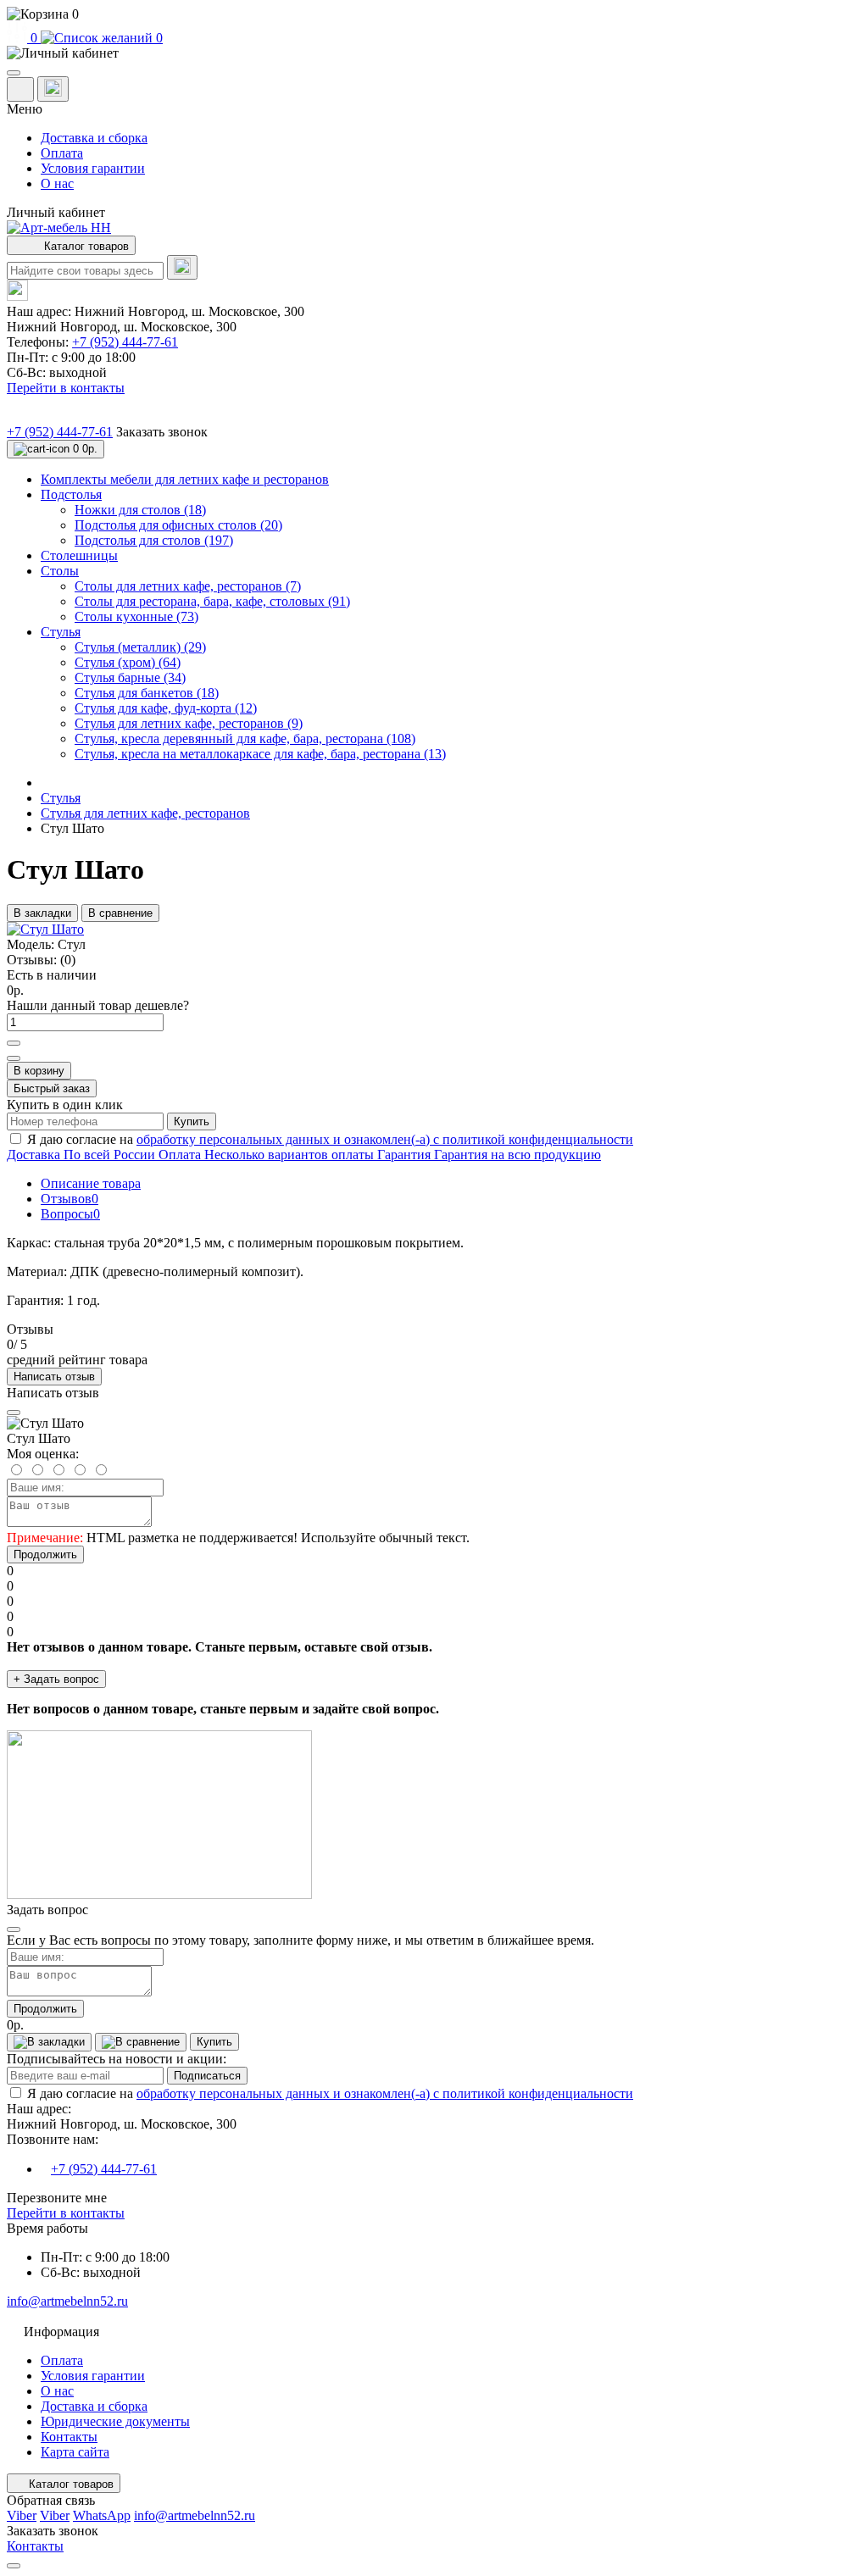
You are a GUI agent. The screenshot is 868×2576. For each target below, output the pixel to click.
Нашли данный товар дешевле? (98, 1005)
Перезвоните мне (57, 2198)
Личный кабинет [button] (56, 212)
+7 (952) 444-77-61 (125, 342)
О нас (57, 183)
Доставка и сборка (94, 138)
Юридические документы (115, 2421)
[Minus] (14, 1058)
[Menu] (14, 73)
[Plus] (14, 1043)
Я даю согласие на (330, 1139)
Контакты (69, 2437)
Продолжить (45, 1554)
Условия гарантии (93, 168)
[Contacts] (53, 89)
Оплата (62, 153)
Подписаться (207, 2076)
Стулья (61, 798)
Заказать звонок (162, 432)
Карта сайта (75, 2452)
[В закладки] (49, 2042)
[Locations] (20, 89)
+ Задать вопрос (56, 1679)
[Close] (14, 1413)
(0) (68, 960)
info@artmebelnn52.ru (67, 2301)
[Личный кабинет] (434, 53)
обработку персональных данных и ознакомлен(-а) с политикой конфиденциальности (385, 1139)
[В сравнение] (141, 2042)
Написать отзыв (54, 1377)
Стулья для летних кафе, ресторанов (145, 813)
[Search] (182, 267)
